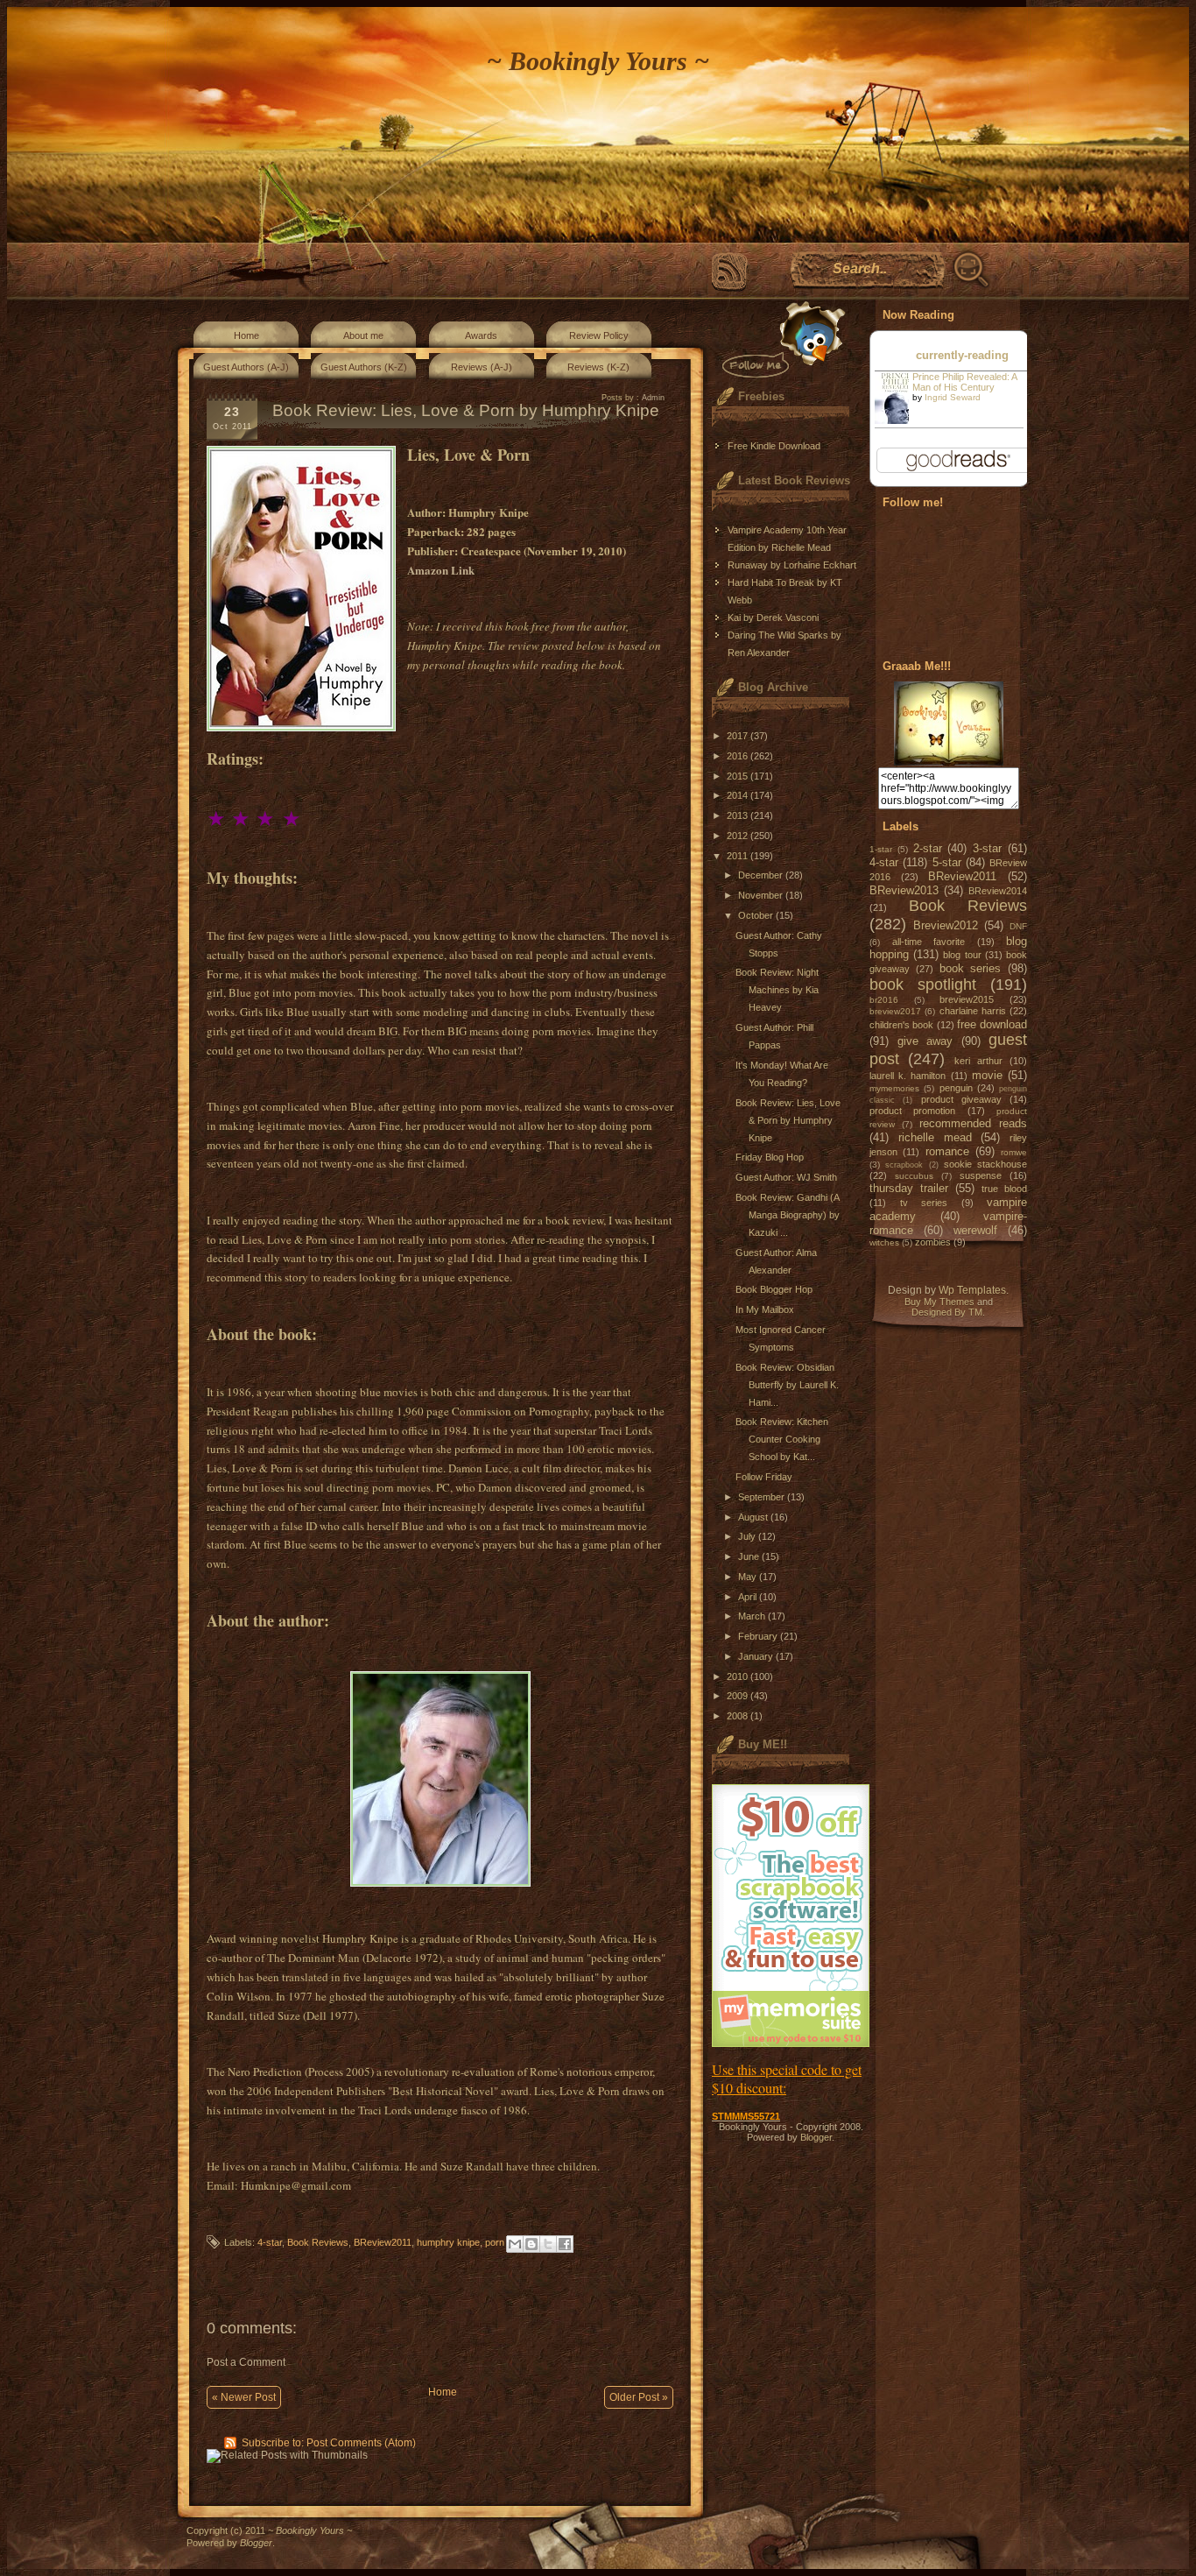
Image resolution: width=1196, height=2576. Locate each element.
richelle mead (935, 1137)
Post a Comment (246, 2362)
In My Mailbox (765, 1309)
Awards (481, 335)
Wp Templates (972, 1290)
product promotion (912, 1111)
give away (925, 1041)
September (763, 1497)
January (757, 1656)
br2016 (884, 1000)
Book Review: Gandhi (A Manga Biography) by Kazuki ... (788, 1215)
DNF (1018, 926)
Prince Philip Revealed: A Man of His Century (964, 382)
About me (363, 335)
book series (971, 968)
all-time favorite (929, 942)
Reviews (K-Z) (598, 367)
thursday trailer (909, 1188)
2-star (928, 848)
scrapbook (904, 1165)
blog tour (962, 955)
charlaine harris (973, 1011)
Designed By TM (947, 1312)
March (753, 1616)
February (759, 1636)
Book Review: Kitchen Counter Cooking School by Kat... (782, 1439)
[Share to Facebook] (565, 2244)
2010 (739, 1676)
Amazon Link (441, 570)
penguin (956, 1088)
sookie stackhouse (985, 1164)
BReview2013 (904, 890)
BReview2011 (383, 2242)
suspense (981, 1175)
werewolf (975, 1230)
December (762, 875)
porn (495, 2242)
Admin (653, 398)
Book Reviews (318, 2242)
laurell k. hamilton (908, 1076)
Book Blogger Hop (774, 1289)
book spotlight (923, 985)
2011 (739, 856)
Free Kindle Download (774, 446)
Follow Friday (764, 1477)
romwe (1014, 1152)
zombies (933, 1242)
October (757, 915)
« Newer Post (244, 2397)
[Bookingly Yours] (949, 762)
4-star (270, 2242)
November (762, 895)
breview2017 (895, 1011)
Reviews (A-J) (482, 367)
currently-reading (962, 355)
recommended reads (973, 1123)
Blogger (816, 2137)
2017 (739, 736)
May (749, 1577)
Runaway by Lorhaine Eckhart (792, 565)
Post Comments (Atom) (361, 2443)
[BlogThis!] (531, 2244)
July (748, 1536)
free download (992, 1024)
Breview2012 (946, 925)
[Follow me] (780, 339)
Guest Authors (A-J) (246, 367)
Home (246, 335)
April (749, 1597)
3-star (987, 848)
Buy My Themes (939, 1302)
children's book (901, 1025)
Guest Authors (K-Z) (364, 367)
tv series (924, 1203)
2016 (739, 756)
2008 (739, 1716)
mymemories (894, 1088)
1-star (881, 849)
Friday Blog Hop (770, 1157)
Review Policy (599, 335)
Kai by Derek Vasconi (773, 618)
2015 (739, 776)
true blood (1004, 1189)
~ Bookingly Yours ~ (598, 61)
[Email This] (515, 2244)
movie (987, 1075)
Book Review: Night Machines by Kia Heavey (777, 990)
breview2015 (967, 999)
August (754, 1517)
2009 (739, 1696)
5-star (947, 862)
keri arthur (978, 1061)
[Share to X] (548, 2244)
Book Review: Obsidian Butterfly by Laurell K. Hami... (787, 1385)
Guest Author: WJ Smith (786, 1177)
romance (947, 1151)
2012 (739, 836)
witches (884, 1242)
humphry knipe (448, 2242)
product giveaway (961, 1099)
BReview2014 (998, 891)
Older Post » (639, 2397)
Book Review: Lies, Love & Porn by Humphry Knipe (788, 1120)
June (750, 1556)
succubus (914, 1176)
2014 (739, 795)
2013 (739, 815)
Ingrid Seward (953, 397)
